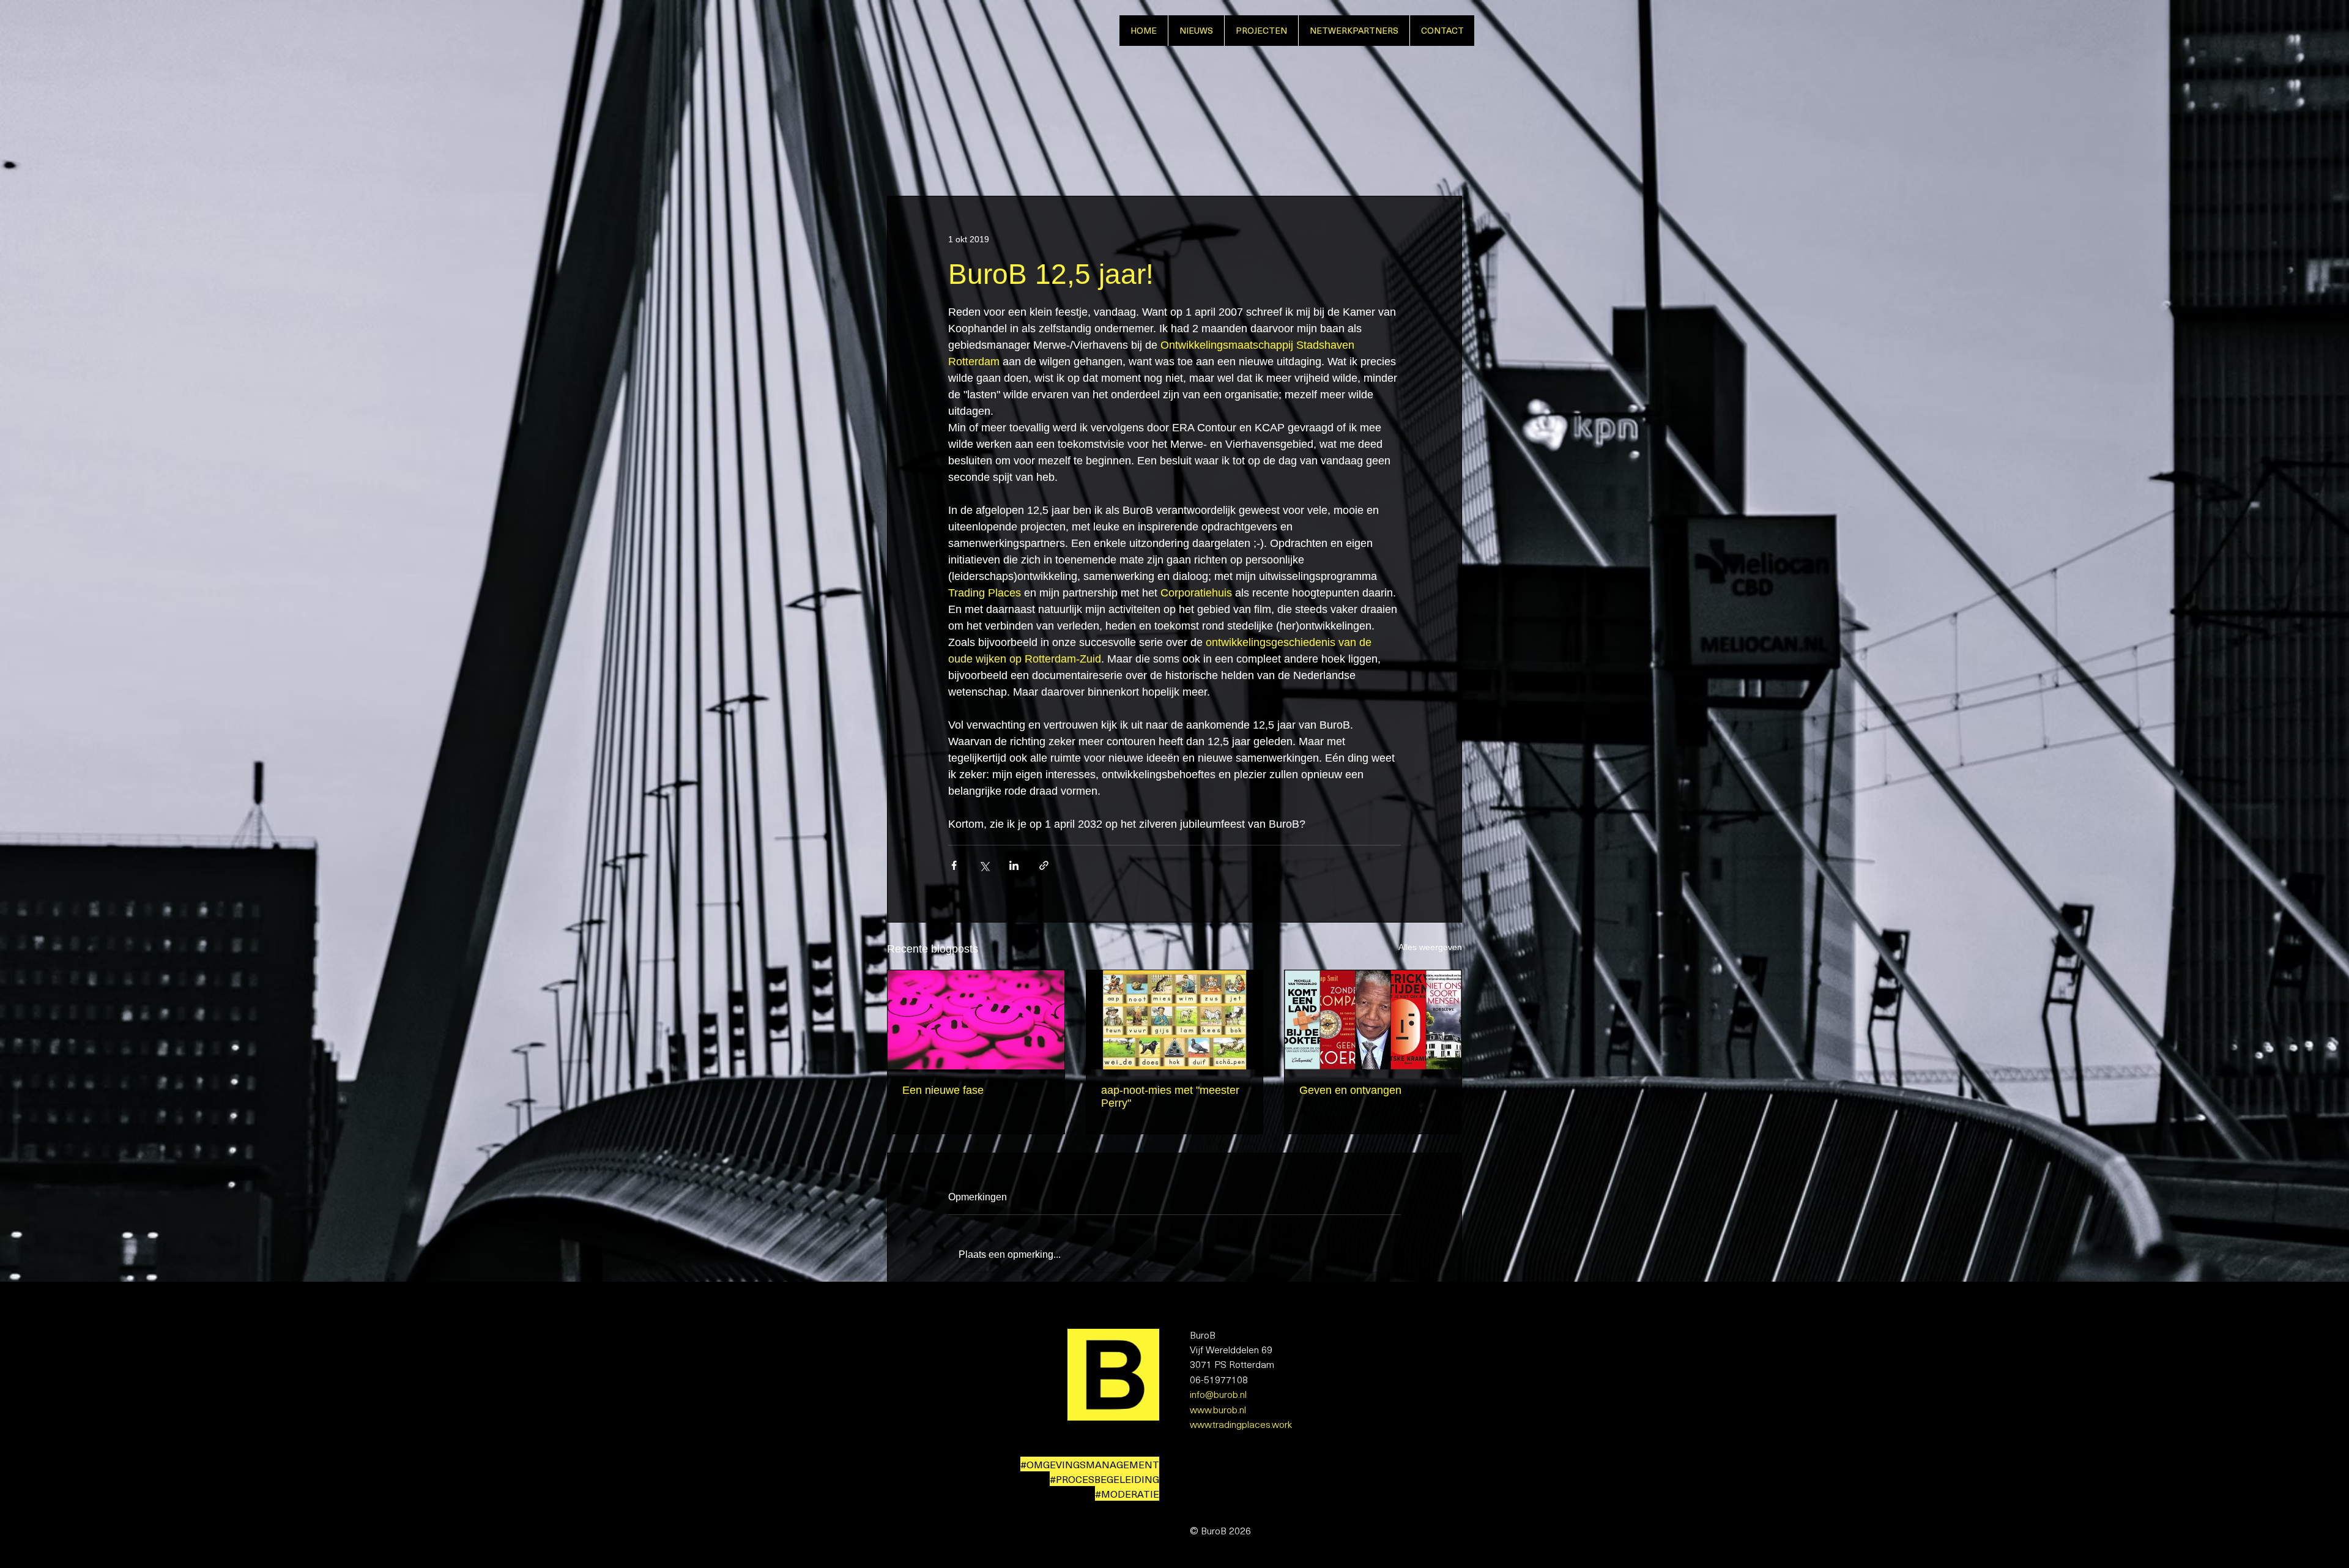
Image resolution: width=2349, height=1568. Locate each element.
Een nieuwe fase (943, 1090)
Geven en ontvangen (1350, 1090)
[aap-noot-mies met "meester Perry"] (1175, 1020)
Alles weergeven (1430, 947)
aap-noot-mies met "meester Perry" (1170, 1097)
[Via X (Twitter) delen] (984, 865)
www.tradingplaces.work (1241, 1424)
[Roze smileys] (976, 1020)
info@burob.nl (1218, 1394)
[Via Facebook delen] (954, 865)
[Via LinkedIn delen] (1014, 865)
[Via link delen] (1044, 865)
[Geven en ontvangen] (1373, 1020)
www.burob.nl (1218, 1409)
